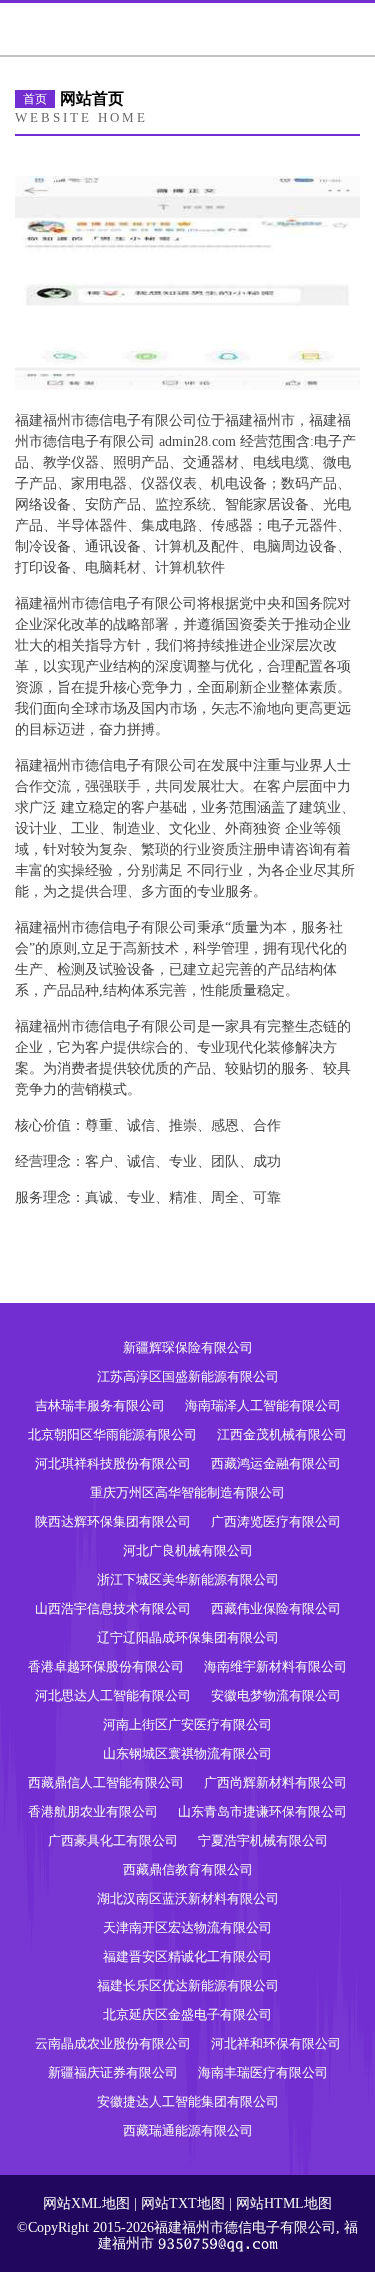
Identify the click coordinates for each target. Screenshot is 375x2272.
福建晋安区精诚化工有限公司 (187, 1956)
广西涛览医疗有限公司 (276, 1521)
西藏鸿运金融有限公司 (276, 1463)
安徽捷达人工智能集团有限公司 (188, 2101)
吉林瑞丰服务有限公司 (100, 1405)
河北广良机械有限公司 (188, 1550)
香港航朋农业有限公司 (93, 1811)
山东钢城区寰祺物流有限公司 (187, 1753)
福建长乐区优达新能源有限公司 (188, 1985)
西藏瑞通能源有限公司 (188, 2130)
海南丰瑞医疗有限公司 (263, 2072)
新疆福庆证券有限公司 (113, 2072)
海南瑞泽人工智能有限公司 (263, 1405)
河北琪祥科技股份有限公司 (113, 1463)
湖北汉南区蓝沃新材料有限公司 (188, 1898)
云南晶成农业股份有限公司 (113, 2043)
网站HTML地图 (284, 2203)
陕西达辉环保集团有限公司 (113, 1521)
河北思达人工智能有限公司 (113, 1695)
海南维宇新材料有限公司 (275, 1666)
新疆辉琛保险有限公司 (188, 1347)
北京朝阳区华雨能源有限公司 (112, 1434)
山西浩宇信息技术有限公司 (113, 1608)
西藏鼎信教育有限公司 (188, 1869)
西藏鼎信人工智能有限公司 (106, 1782)
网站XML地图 (86, 2203)
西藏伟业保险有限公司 (276, 1608)
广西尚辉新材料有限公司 (275, 1782)
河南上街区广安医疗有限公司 (187, 1724)
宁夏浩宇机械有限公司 (263, 1840)
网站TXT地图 (183, 2203)
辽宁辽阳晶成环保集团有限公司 (188, 1637)
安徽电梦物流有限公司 (276, 1695)
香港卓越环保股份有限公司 (106, 1666)
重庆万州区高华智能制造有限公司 (187, 1492)
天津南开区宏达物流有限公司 (187, 1927)
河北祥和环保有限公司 (276, 2043)
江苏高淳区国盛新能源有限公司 (188, 1376)
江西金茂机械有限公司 (282, 1434)
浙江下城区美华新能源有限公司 (188, 1579)
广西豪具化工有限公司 (113, 1840)
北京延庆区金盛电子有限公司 (187, 2014)
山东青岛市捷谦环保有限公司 (262, 1811)
